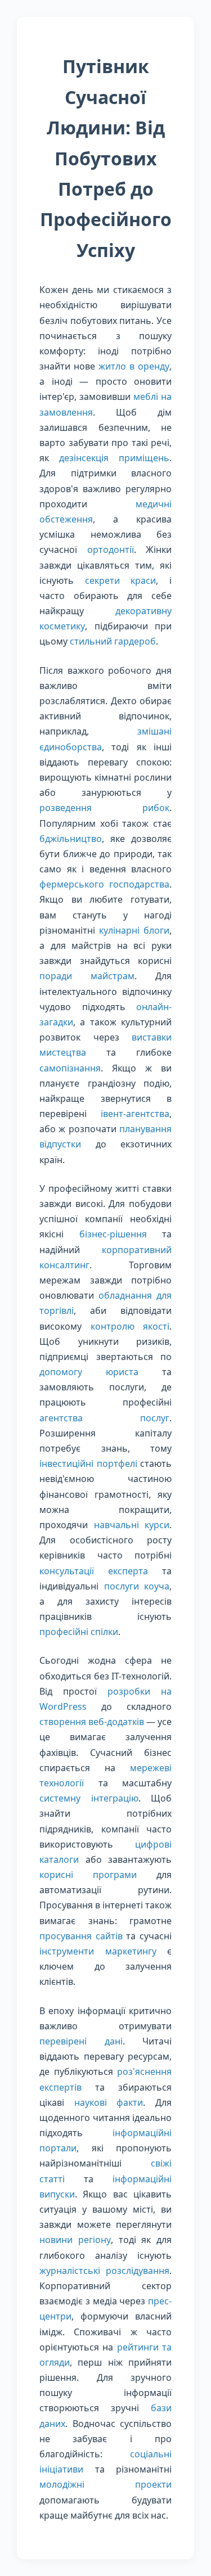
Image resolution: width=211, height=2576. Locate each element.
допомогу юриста (89, 1372)
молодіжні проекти (105, 2484)
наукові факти (109, 2102)
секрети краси (121, 580)
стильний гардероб (113, 641)
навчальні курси (132, 1525)
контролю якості (130, 1326)
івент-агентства (135, 1114)
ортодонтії (111, 550)
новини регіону (75, 2240)
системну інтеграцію (89, 1798)
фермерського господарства (104, 884)
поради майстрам (87, 976)
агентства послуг (104, 1418)
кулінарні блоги (134, 930)
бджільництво (71, 839)
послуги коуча (137, 1586)
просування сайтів (81, 1936)
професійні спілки (79, 1632)
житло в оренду (134, 366)
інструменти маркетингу (98, 1951)
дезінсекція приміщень (114, 458)
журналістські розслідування (104, 2271)
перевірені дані (81, 2041)
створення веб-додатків (92, 1722)
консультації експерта (94, 1571)
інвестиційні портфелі (88, 1463)
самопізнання (70, 1068)
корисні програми (88, 1875)
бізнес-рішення (113, 1234)
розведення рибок (104, 808)
